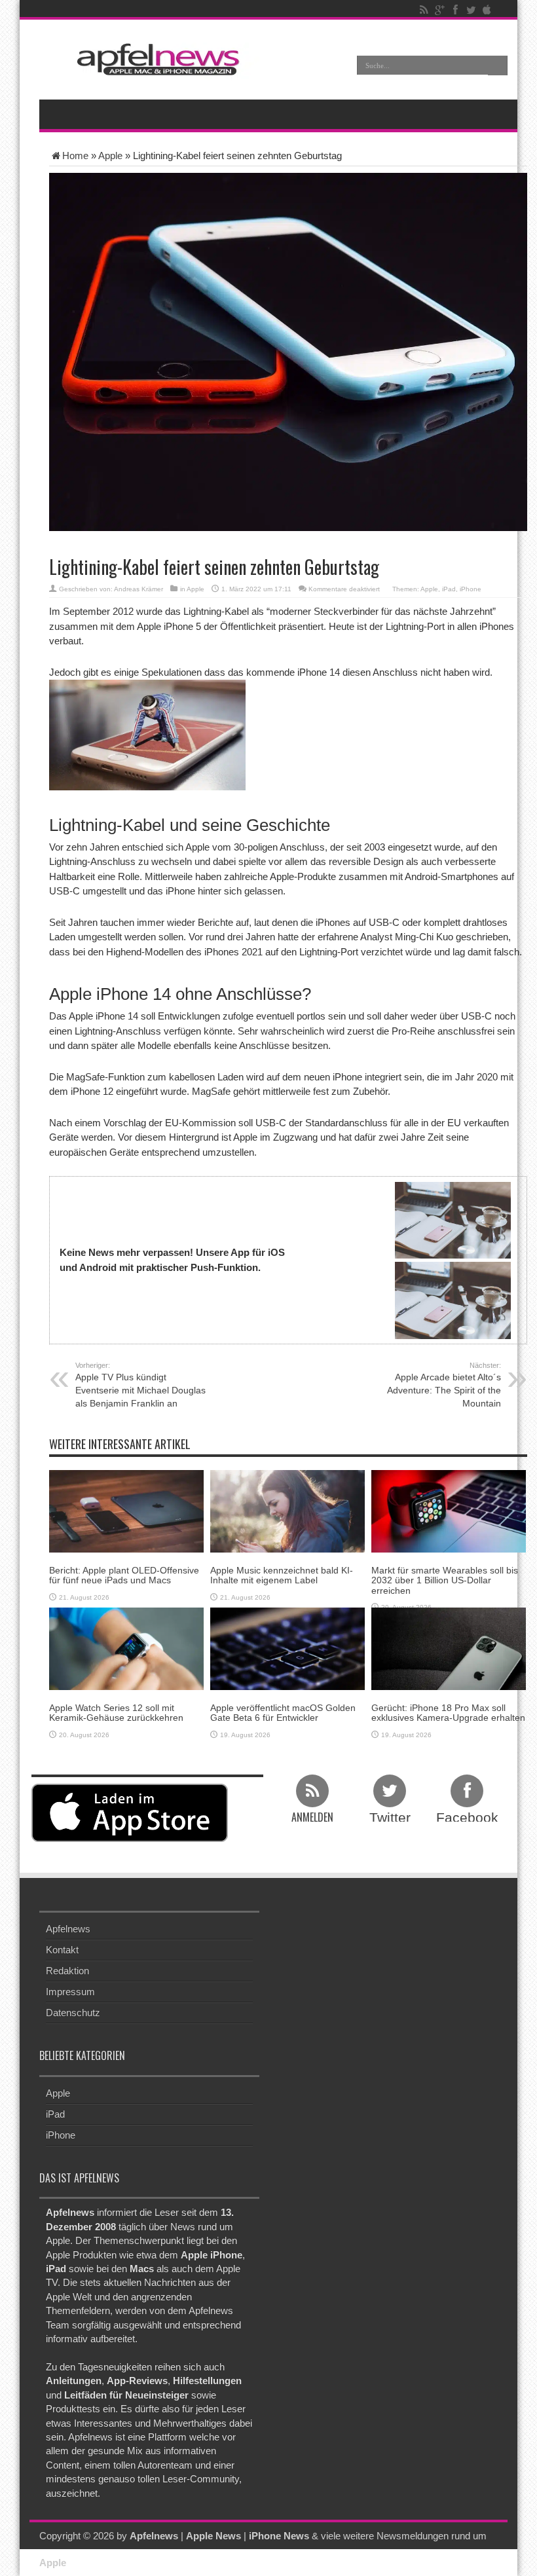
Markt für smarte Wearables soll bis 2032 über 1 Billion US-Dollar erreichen (445, 1580)
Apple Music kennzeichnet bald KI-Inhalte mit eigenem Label (282, 1575)
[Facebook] (455, 10)
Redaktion (67, 1971)
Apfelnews (68, 1929)
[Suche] (498, 65)
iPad (449, 589)
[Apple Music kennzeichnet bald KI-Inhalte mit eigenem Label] (287, 1510)
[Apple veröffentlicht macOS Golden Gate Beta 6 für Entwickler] (287, 1648)
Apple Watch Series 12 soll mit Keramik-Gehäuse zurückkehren (116, 1713)
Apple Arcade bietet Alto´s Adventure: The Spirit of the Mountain (444, 1385)
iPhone (471, 589)
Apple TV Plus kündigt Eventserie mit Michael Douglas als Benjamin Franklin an (140, 1385)
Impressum (70, 1992)
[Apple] (487, 10)
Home (75, 156)
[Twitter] (471, 10)
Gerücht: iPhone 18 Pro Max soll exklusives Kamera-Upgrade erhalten (448, 1713)
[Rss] (424, 10)
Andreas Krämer (139, 589)
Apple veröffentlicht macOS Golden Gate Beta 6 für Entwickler (283, 1713)
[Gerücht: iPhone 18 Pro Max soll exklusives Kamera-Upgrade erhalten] (449, 1648)
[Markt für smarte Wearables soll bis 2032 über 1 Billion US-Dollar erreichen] (449, 1510)
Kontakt (62, 1950)
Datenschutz (73, 2013)
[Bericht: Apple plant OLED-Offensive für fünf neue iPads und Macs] (126, 1510)
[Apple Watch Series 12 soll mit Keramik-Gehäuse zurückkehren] (126, 1648)
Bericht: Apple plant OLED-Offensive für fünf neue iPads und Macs (124, 1575)
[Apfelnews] (154, 59)
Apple (110, 156)
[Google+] (439, 10)
